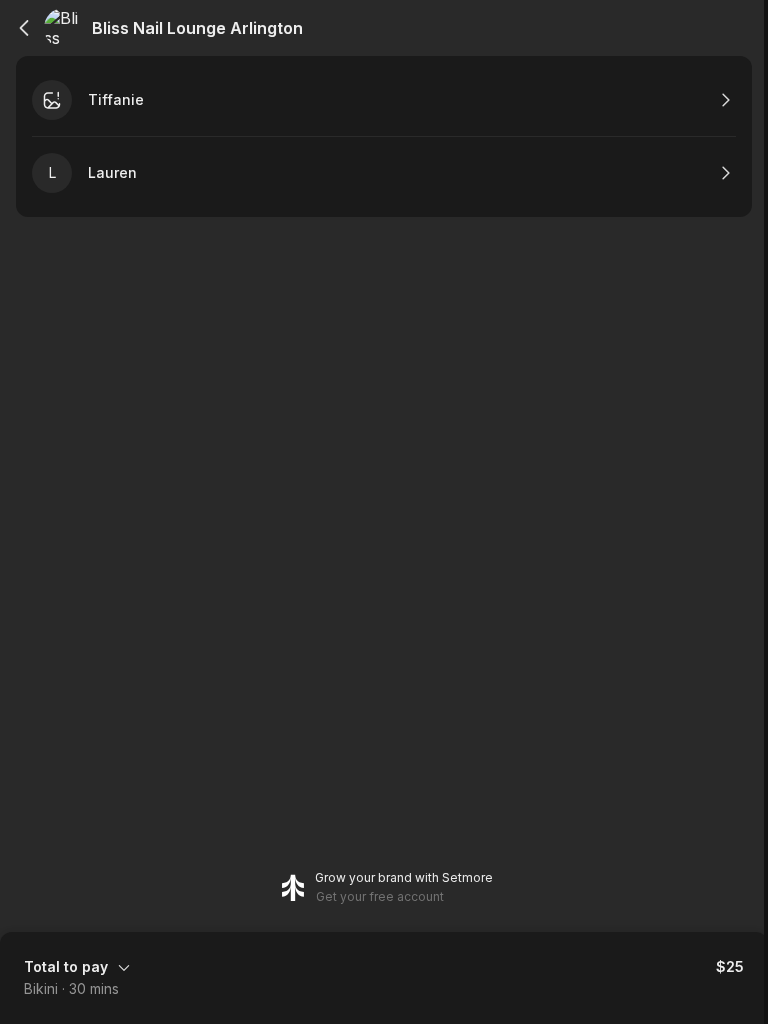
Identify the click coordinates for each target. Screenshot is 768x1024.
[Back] (24, 28)
